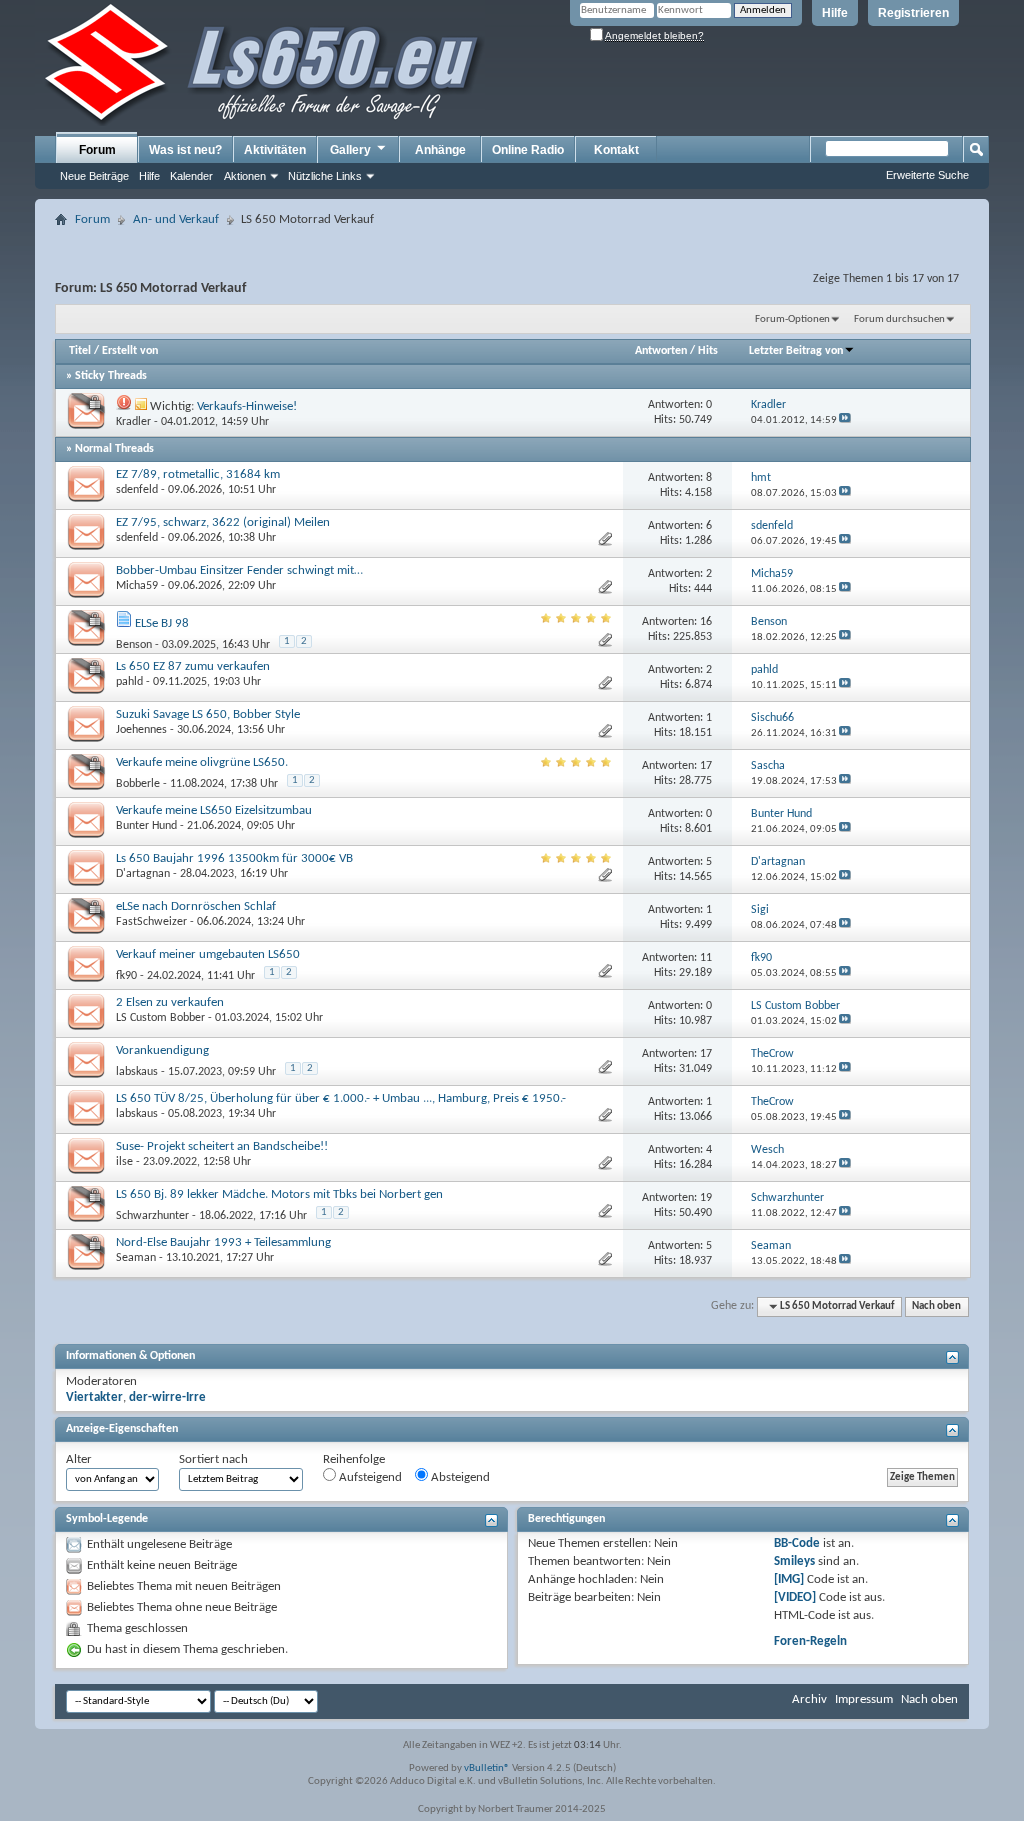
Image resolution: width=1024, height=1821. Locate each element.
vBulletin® (487, 1768)
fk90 (126, 976)
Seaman (136, 1258)
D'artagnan (143, 874)
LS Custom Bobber (160, 1018)
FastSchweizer (151, 922)
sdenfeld (137, 490)
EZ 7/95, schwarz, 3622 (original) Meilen (223, 522)
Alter (79, 1459)
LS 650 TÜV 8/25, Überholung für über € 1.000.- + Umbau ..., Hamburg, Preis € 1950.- (341, 1098)
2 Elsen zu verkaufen (170, 1002)
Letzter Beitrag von (796, 351)
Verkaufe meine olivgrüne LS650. (202, 762)
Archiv (809, 1699)
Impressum (864, 1699)
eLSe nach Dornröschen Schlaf (196, 906)
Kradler (133, 422)
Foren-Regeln (810, 1641)
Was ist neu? (185, 150)
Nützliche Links (325, 176)
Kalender (191, 176)
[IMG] (789, 1579)
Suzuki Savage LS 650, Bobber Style (208, 714)
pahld (129, 682)
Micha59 (137, 586)
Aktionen (245, 176)
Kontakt (616, 150)
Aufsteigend (369, 1477)
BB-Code (797, 1543)
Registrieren (913, 13)
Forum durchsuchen (899, 319)
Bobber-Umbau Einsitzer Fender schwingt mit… (239, 570)
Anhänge (440, 150)
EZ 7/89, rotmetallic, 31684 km (198, 474)
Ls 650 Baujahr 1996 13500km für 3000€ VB (234, 858)
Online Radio (528, 150)
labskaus (137, 1072)
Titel (80, 351)
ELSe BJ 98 (162, 623)
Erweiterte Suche (927, 175)
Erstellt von (130, 351)
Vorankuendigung (162, 1050)
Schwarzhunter (152, 1216)
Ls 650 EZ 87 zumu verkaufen (193, 666)
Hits (708, 351)
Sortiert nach (213, 1459)
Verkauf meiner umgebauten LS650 (208, 954)
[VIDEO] (795, 1597)
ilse (124, 1162)
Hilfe (835, 13)
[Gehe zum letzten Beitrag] (845, 420)
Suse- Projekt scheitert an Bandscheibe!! (222, 1146)
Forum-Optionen (792, 319)
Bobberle (138, 784)
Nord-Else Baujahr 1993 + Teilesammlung (223, 1242)
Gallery (350, 150)
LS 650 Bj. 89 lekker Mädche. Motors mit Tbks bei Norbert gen (279, 1194)
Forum (97, 150)
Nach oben (936, 1306)
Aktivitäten (275, 150)
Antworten (661, 351)
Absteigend (459, 1477)
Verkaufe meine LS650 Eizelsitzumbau (214, 810)
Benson (134, 645)
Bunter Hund (146, 826)
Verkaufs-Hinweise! (247, 406)
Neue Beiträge (94, 176)
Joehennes (141, 730)
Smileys (794, 1561)
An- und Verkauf (176, 219)
